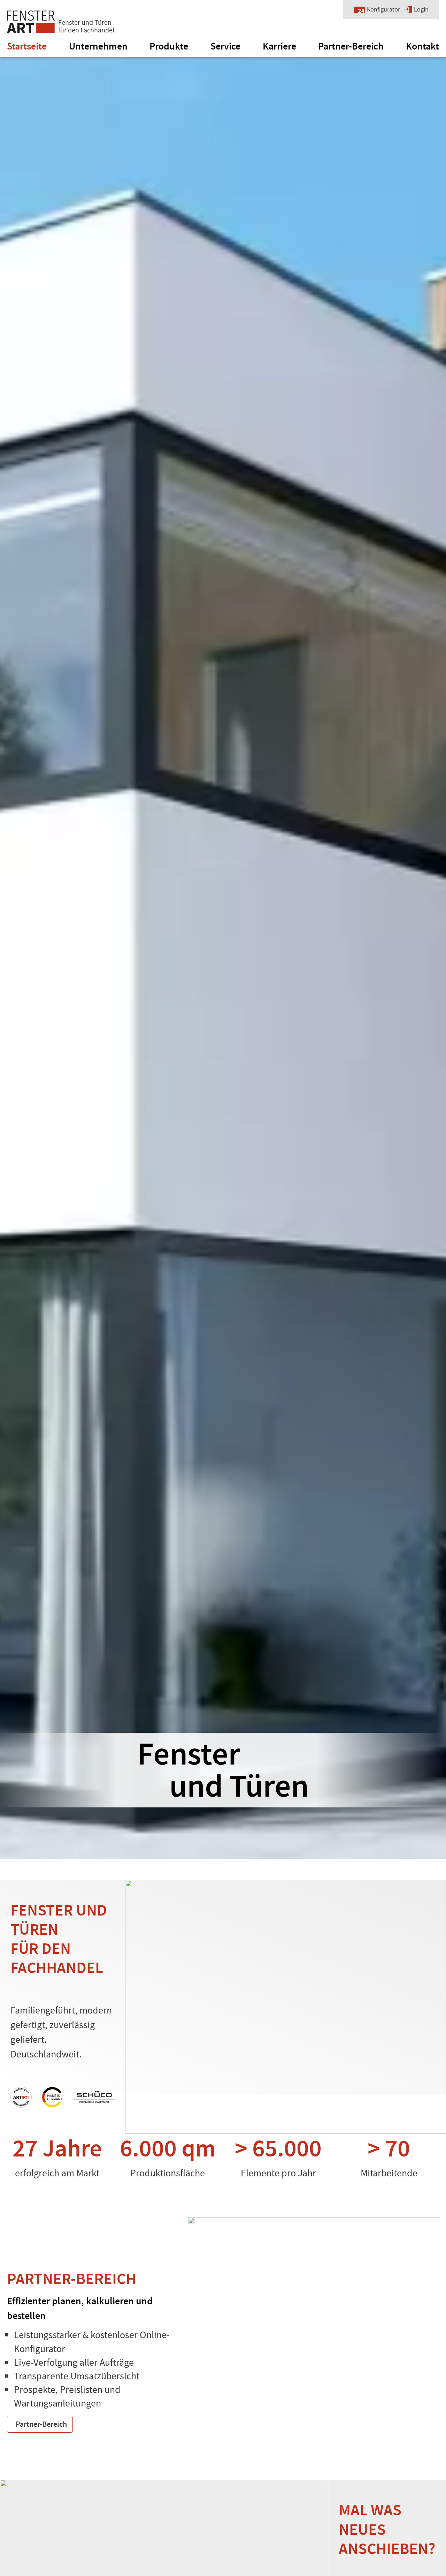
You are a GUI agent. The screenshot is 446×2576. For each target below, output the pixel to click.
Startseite (27, 46)
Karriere (279, 46)
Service (225, 46)
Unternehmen (98, 46)
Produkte (169, 46)
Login (421, 10)
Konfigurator (383, 10)
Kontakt (422, 46)
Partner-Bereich (351, 46)
